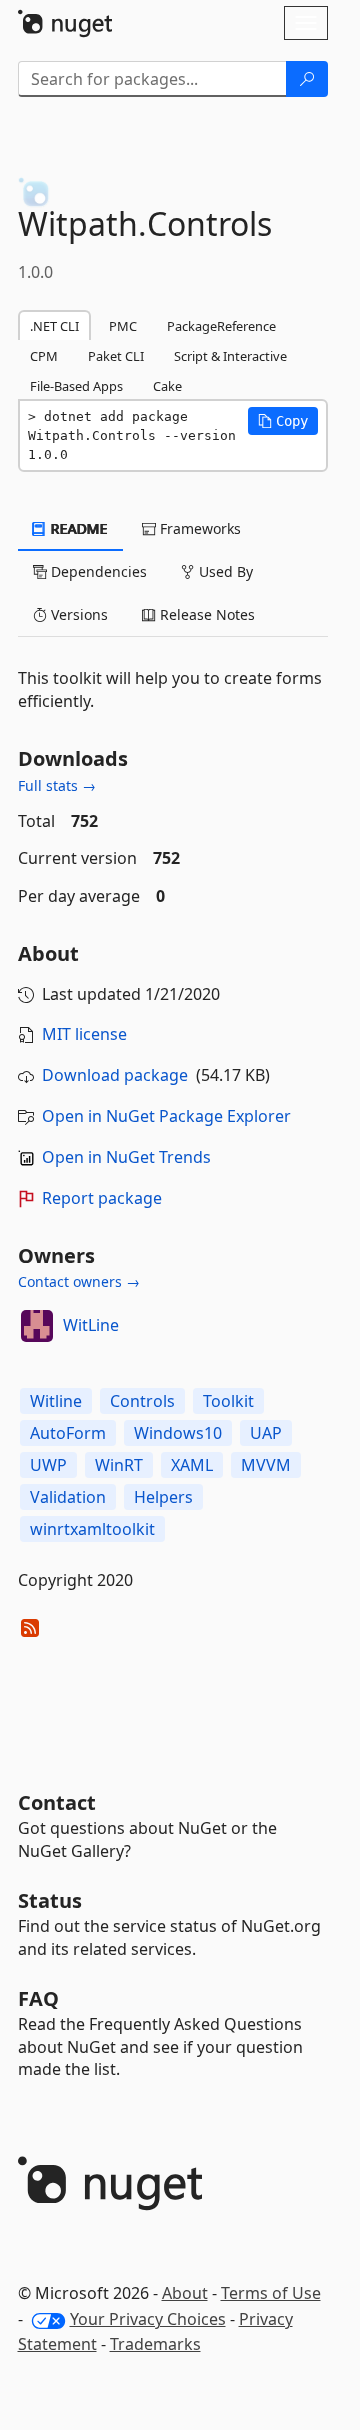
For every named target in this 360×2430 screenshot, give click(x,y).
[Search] (307, 79)
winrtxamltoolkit (92, 1529)
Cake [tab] (167, 386)
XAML (192, 1465)
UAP (266, 1433)
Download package (115, 1075)
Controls (142, 1401)
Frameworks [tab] (198, 528)
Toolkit (228, 1401)
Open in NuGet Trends (126, 1157)
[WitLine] (37, 1326)
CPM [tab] (44, 356)
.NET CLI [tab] (54, 326)
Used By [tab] (224, 571)
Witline (56, 1401)
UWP (48, 1465)
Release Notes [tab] (205, 614)
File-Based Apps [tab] (76, 386)
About (185, 2293)
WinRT (119, 1465)
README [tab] (77, 528)
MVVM (266, 1465)
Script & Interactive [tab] (230, 356)
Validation (68, 1497)
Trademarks (155, 2344)
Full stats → (57, 785)
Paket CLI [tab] (116, 356)
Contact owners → (79, 1281)
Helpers (163, 1497)
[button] (283, 421)
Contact (57, 1802)
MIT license (84, 1034)
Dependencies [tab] (97, 571)
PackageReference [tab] (221, 326)
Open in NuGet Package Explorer (166, 1116)
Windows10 (178, 1433)
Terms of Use (271, 2293)
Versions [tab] (77, 614)
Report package (102, 1198)
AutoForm (68, 1433)
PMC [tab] (123, 326)
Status (50, 1900)
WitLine (91, 1325)
